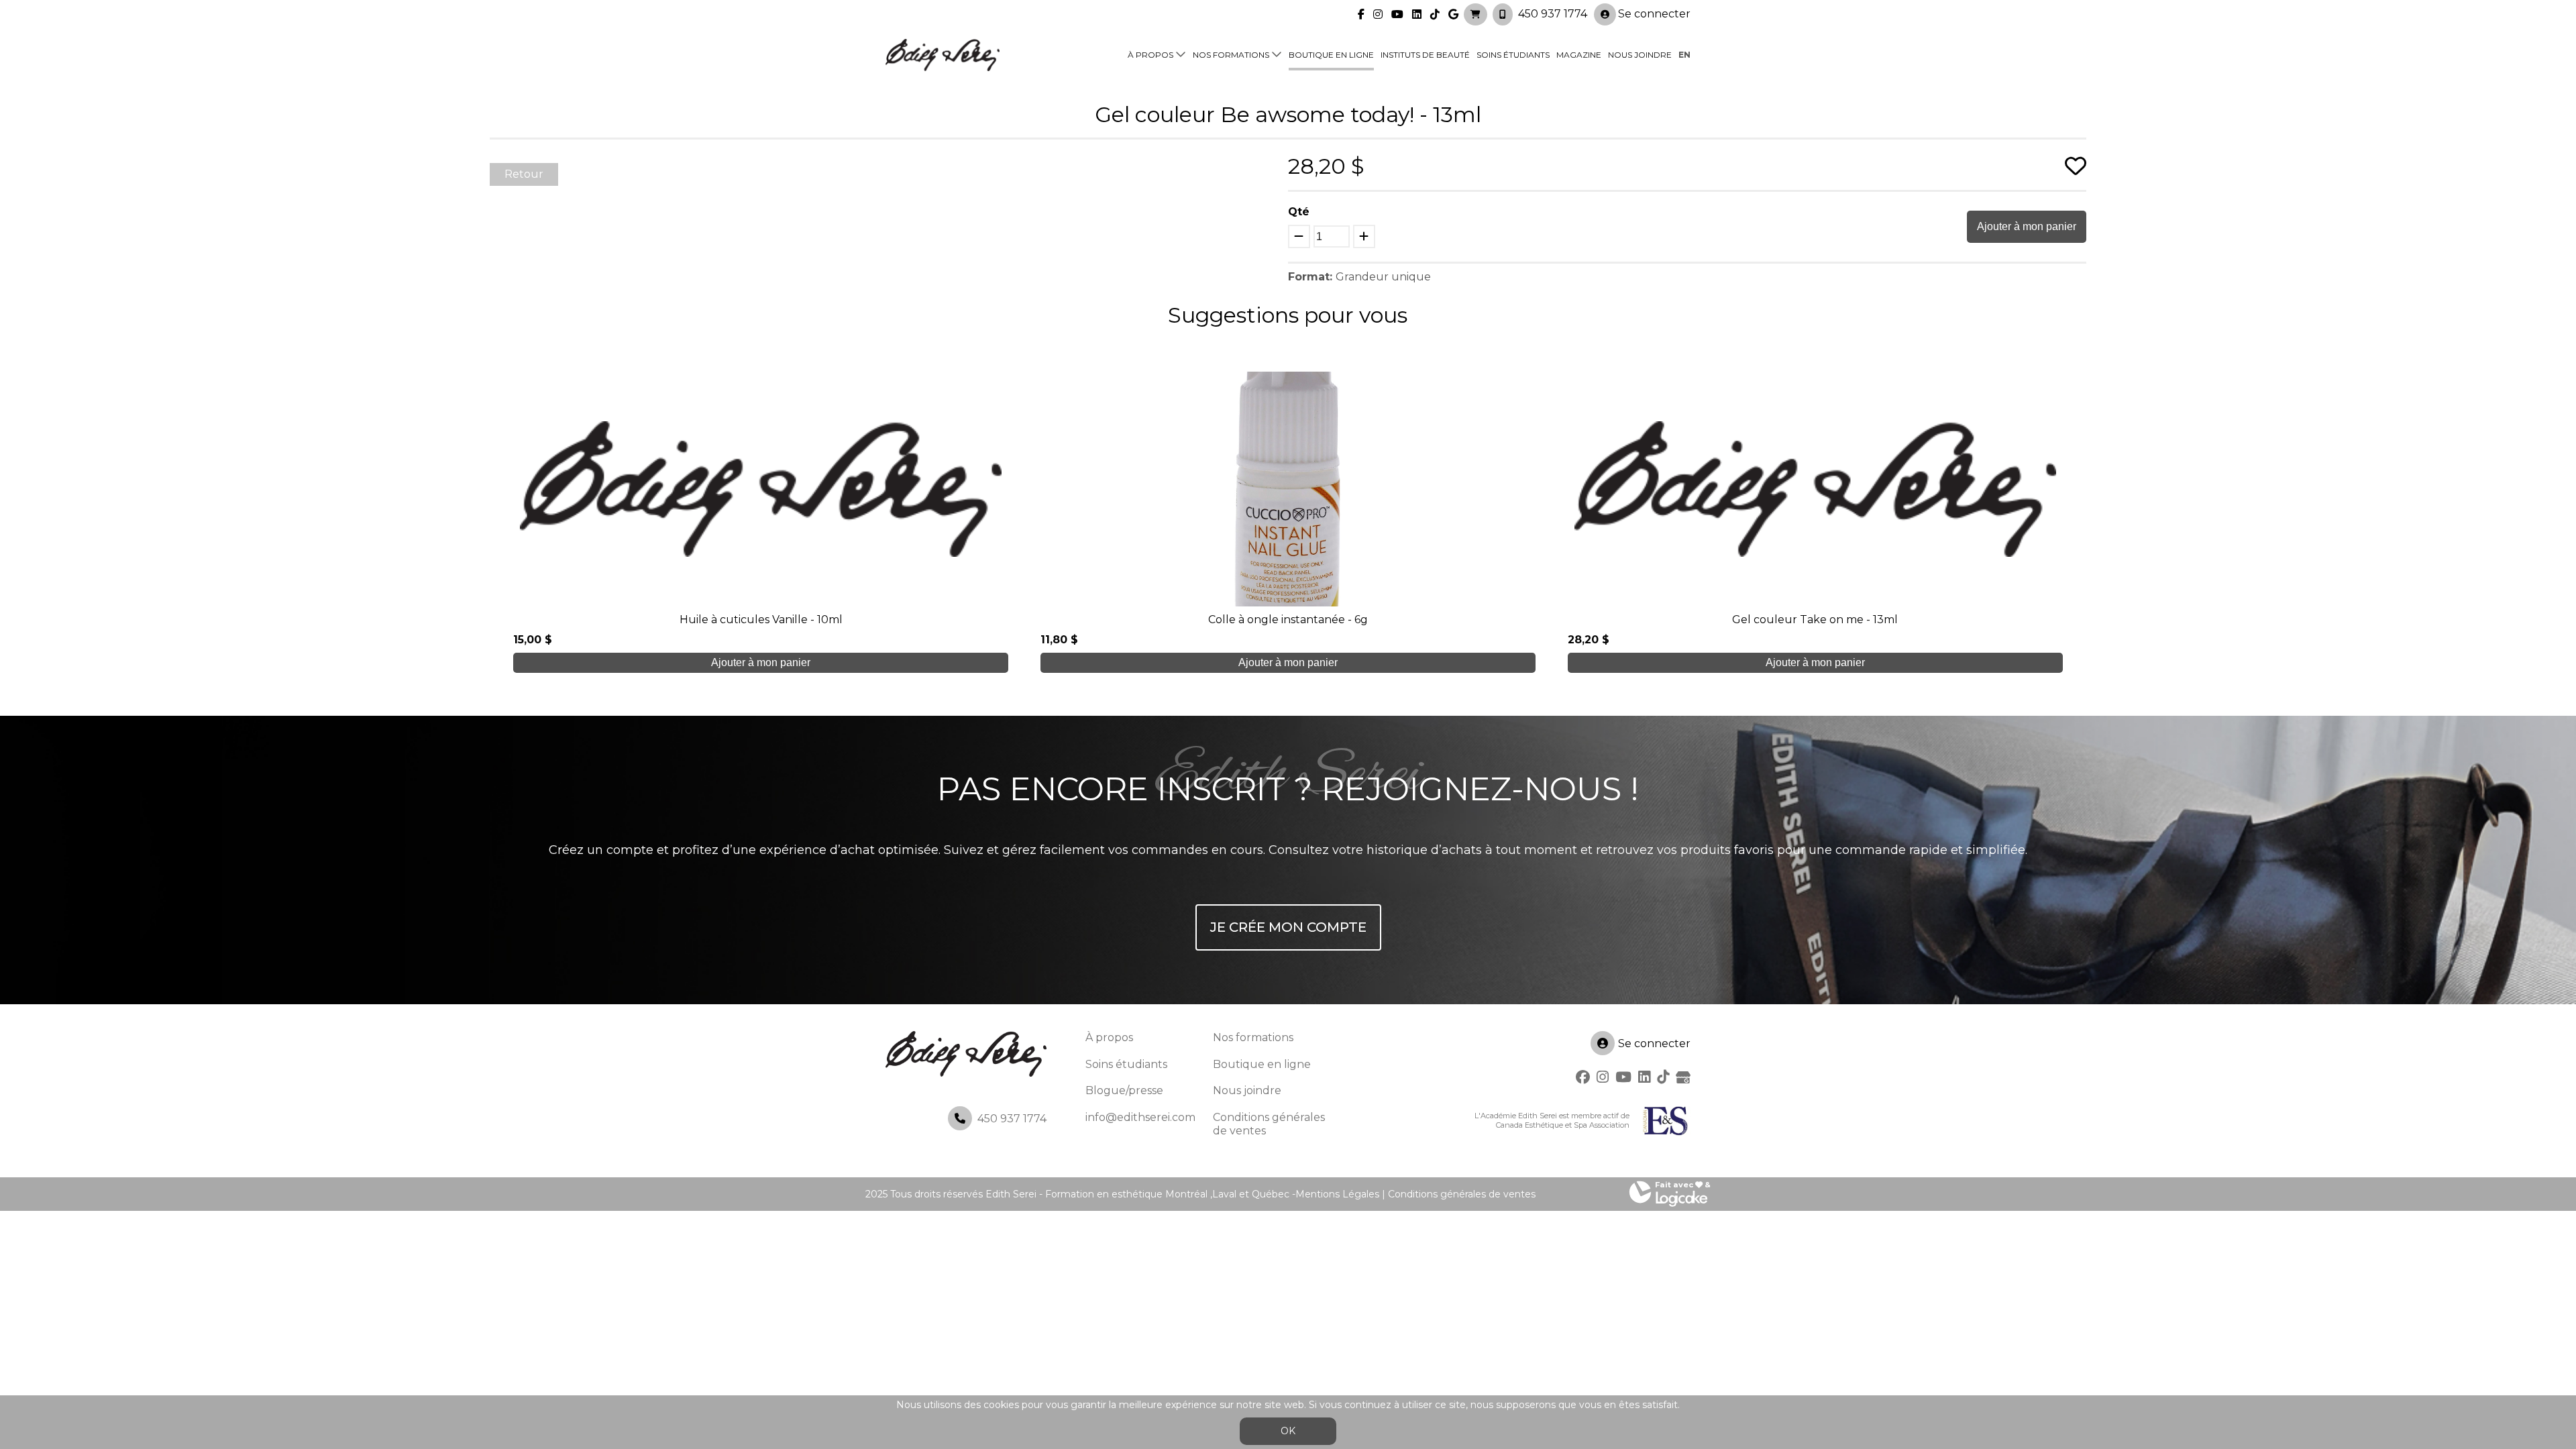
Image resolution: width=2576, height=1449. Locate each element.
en (1684, 55)
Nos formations (1231, 55)
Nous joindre (1640, 55)
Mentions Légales (1337, 1194)
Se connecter (1654, 14)
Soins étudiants (1513, 55)
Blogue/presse (1124, 1090)
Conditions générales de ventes (1462, 1194)
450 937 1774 (1553, 14)
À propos (1150, 55)
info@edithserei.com (1140, 1117)
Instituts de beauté (1425, 55)
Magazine (1579, 55)
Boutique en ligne (1331, 55)
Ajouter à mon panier (2027, 226)
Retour (524, 174)
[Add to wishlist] (2076, 166)
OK (1288, 1431)
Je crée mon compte (1288, 927)
